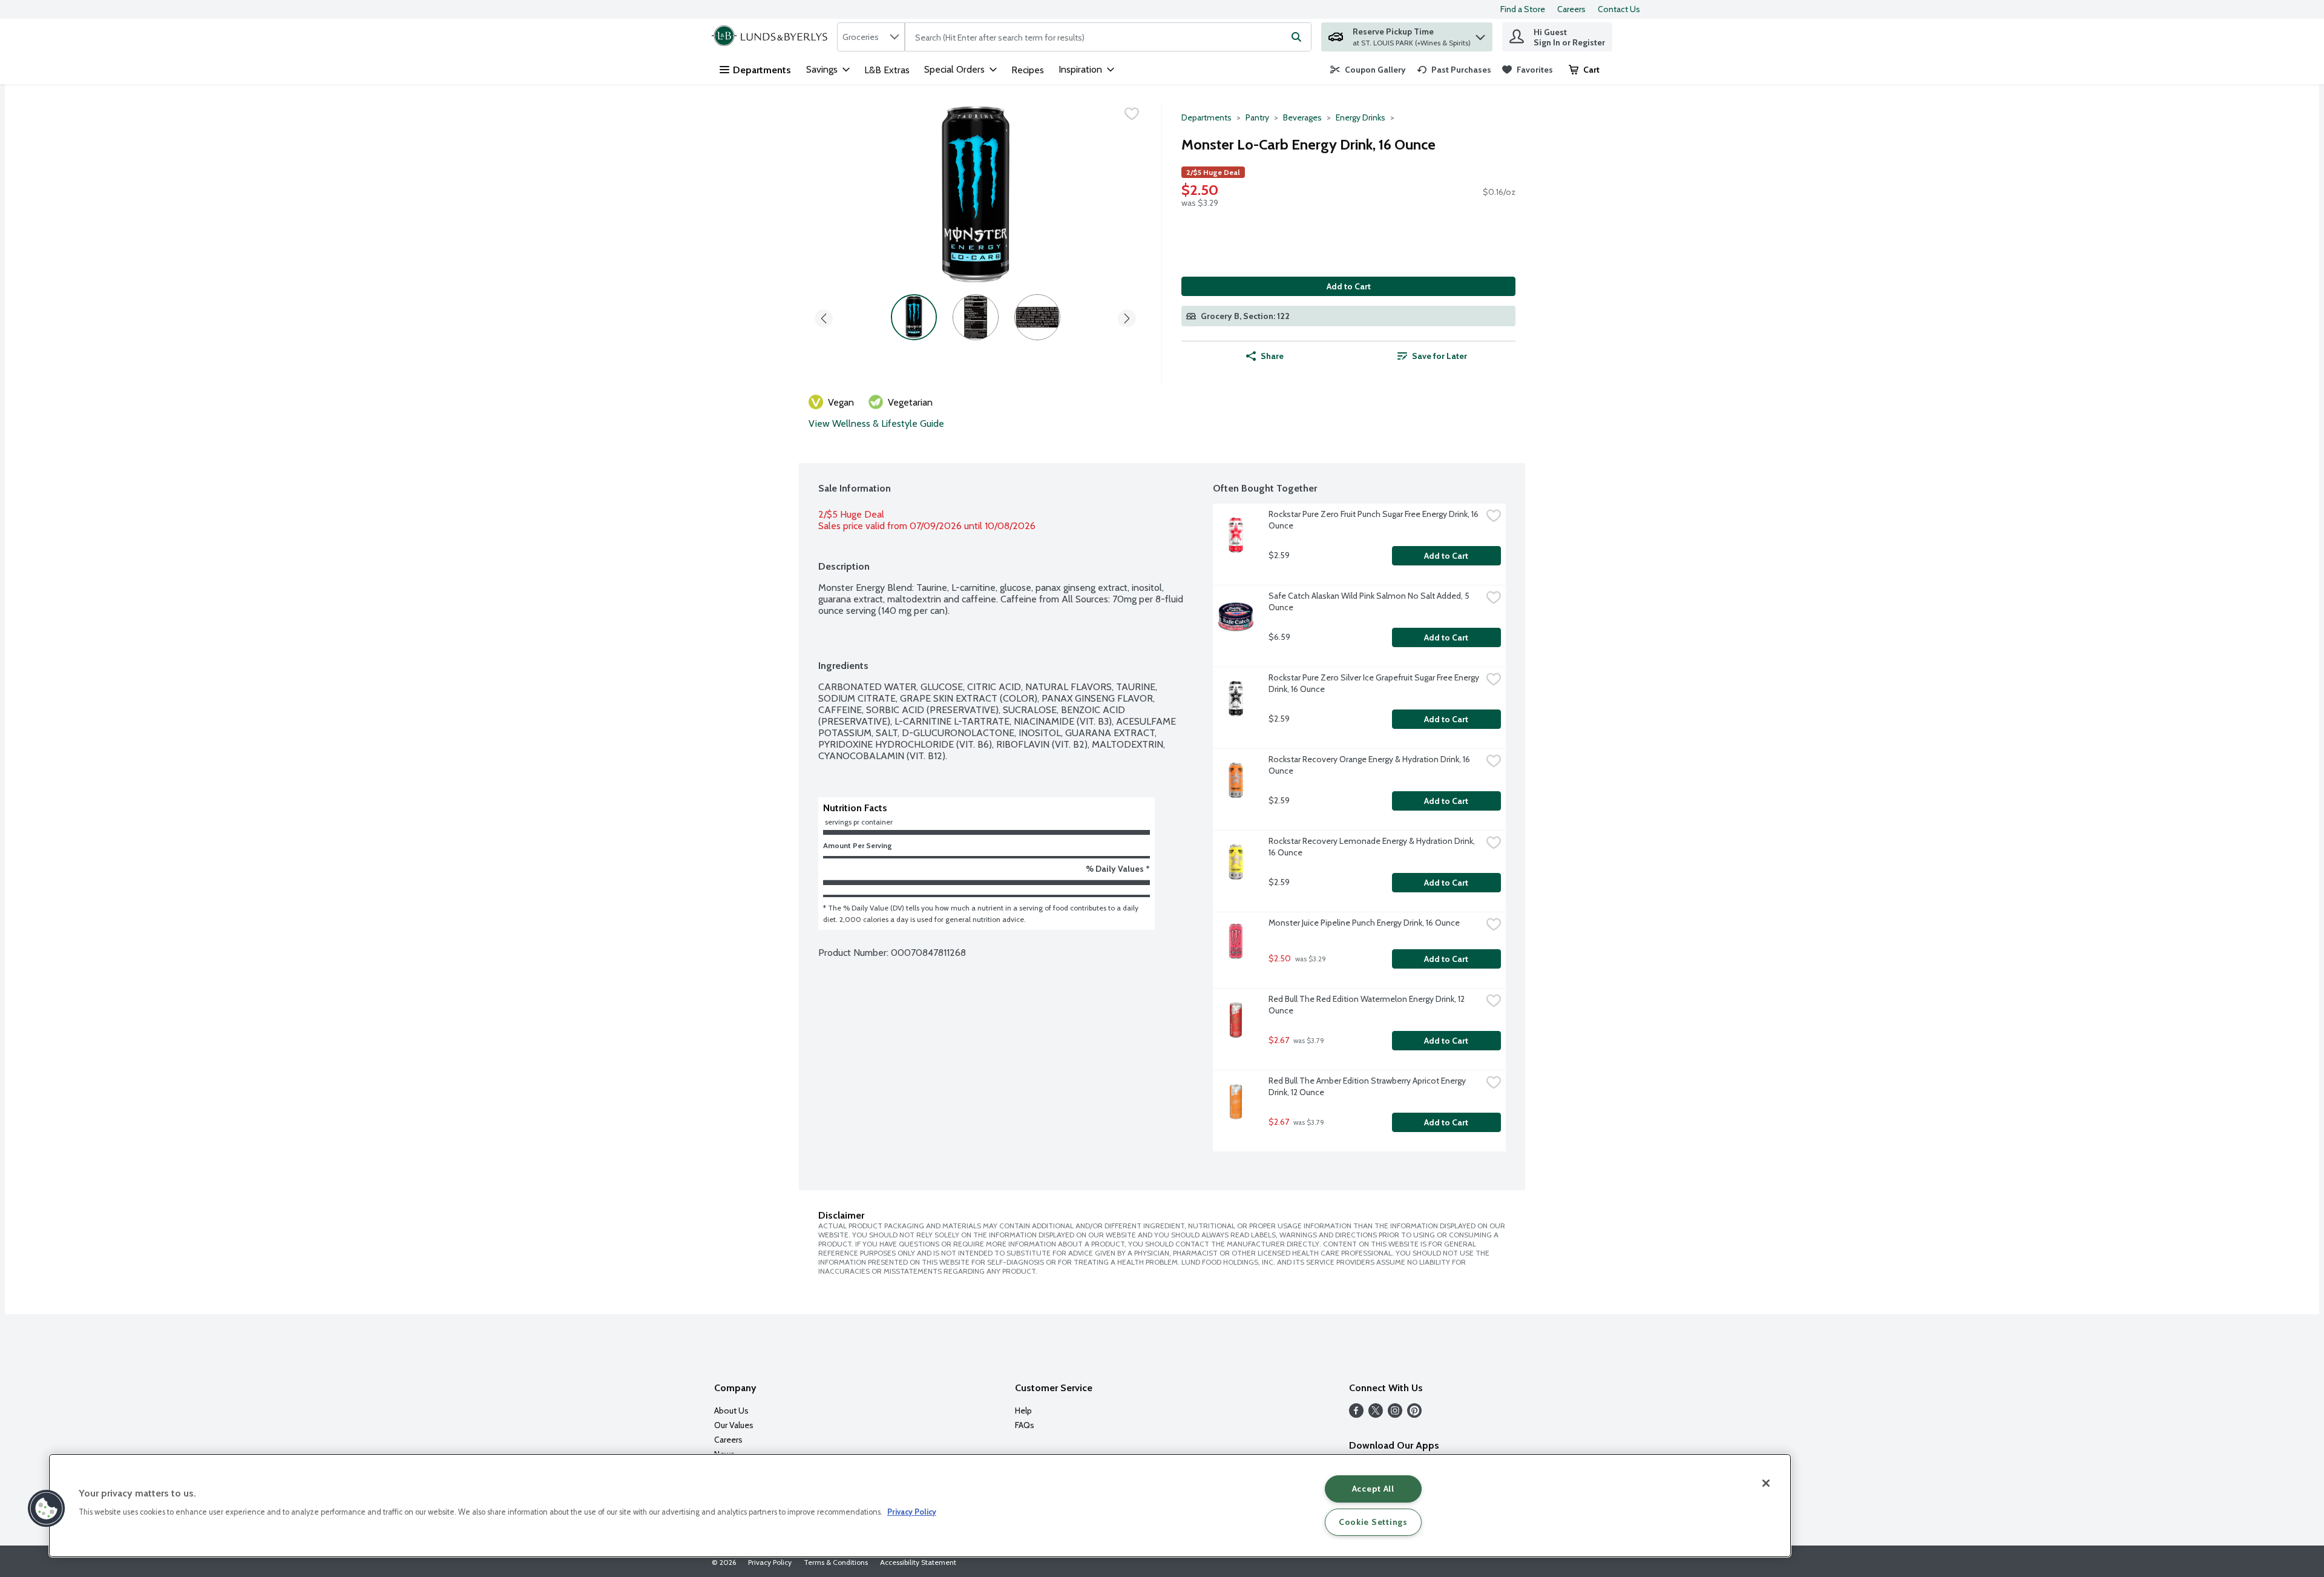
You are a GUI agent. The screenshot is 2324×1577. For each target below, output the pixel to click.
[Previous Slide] (824, 316)
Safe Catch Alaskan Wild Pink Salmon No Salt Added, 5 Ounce (1370, 601)
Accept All (1373, 1489)
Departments (762, 70)
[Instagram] (1395, 1414)
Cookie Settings (1373, 1522)
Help (1023, 1411)
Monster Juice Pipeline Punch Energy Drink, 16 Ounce (1364, 923)
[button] (1480, 34)
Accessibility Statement (918, 1562)
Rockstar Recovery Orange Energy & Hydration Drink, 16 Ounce (1370, 765)
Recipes (1028, 70)
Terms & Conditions (836, 1562)
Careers (1571, 9)
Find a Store (1523, 9)
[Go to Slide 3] (1037, 317)
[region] (920, 1506)
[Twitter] (1376, 1414)
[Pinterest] (1414, 1414)
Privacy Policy (770, 1562)
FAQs (1025, 1425)
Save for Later (1439, 356)
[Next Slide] (1127, 316)
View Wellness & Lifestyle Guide (876, 423)
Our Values (734, 1425)
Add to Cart (1349, 286)
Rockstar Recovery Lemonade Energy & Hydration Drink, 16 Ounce (1373, 847)
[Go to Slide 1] (914, 317)
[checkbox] (1132, 114)
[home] (772, 37)
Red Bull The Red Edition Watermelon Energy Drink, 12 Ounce (1367, 1005)
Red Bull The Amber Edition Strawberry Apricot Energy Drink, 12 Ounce (1368, 1086)
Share (1272, 356)
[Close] (1766, 1483)
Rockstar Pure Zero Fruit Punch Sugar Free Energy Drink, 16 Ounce (1374, 520)
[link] (1368, 70)
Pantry (1257, 117)
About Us (731, 1411)
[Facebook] (1356, 1414)
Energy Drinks (1361, 117)
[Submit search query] (1296, 37)
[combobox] (871, 37)
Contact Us (1619, 9)
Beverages (1302, 117)
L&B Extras (887, 70)
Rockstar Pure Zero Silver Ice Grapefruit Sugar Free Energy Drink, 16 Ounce (1375, 683)
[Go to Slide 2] (976, 317)
